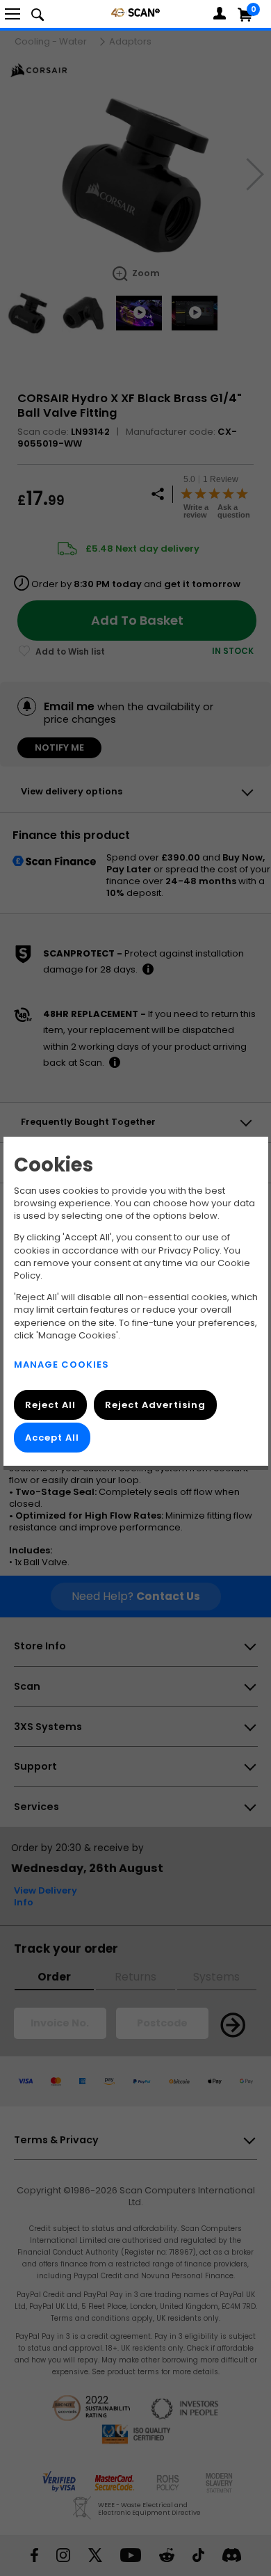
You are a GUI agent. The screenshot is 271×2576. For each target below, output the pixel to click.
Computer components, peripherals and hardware (135, 12)
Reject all (50, 1405)
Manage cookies (61, 1365)
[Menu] (13, 14)
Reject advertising (155, 1405)
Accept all (52, 1438)
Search (38, 14)
